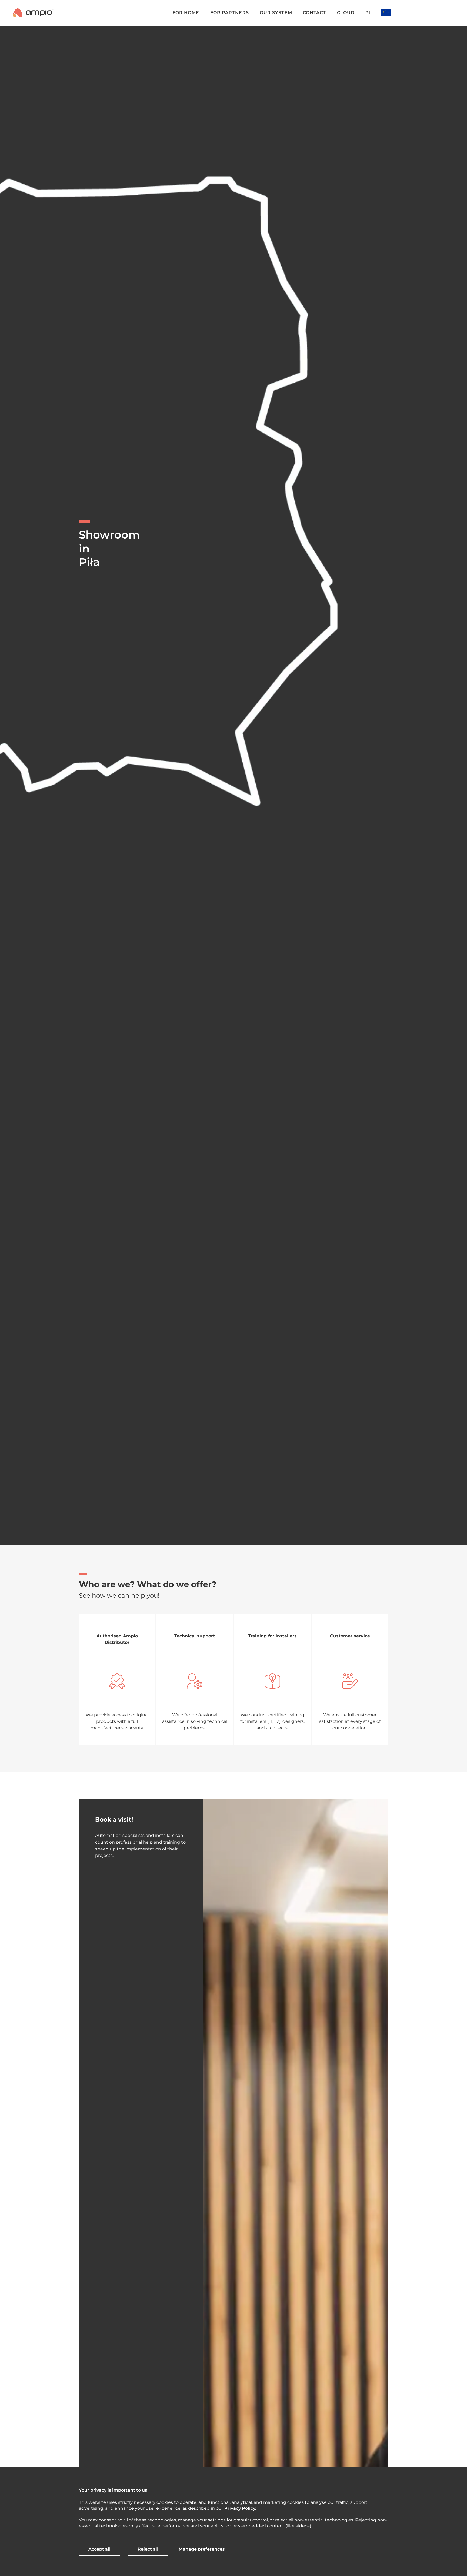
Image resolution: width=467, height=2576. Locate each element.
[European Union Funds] (386, 13)
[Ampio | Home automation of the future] (33, 13)
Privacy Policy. (240, 2508)
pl (368, 13)
